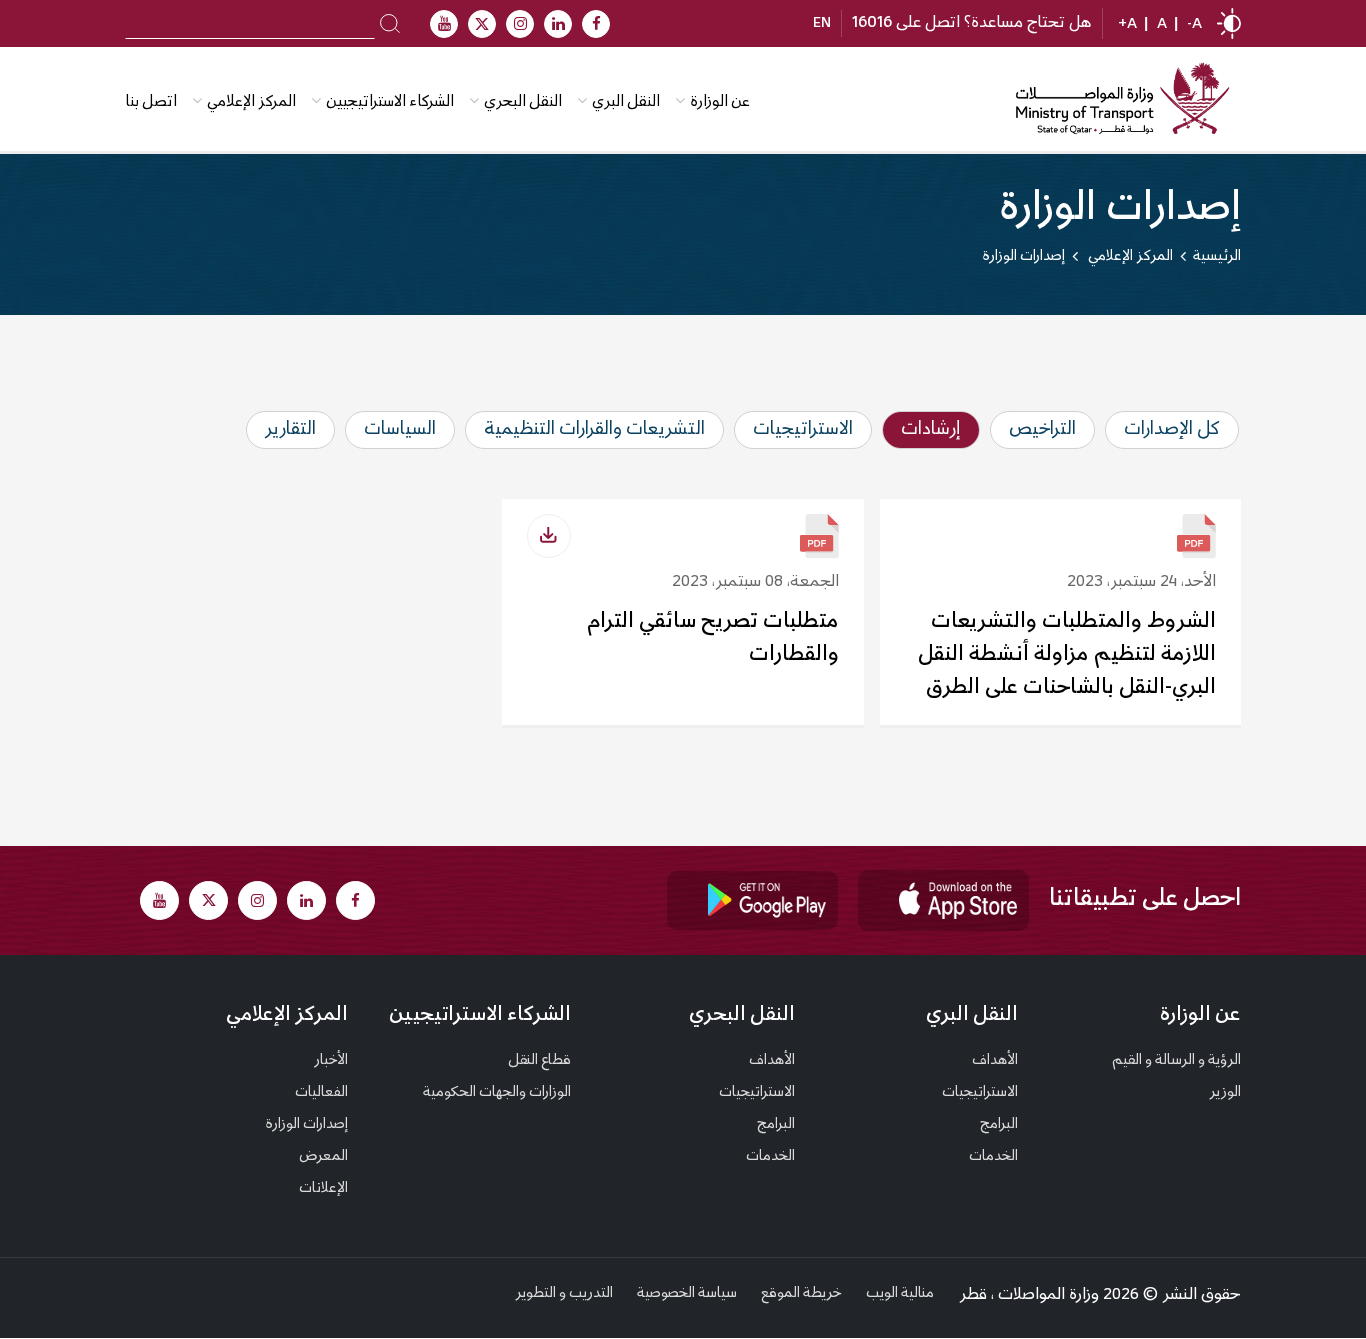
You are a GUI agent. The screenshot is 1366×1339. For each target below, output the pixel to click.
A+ (1127, 25)
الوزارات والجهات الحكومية (497, 1093)
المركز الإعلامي (287, 1015)
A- (1194, 25)
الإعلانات (323, 1189)
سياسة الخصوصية (687, 1294)
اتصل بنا (151, 102)
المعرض (323, 1157)
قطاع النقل (539, 1061)
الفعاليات (321, 1093)
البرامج (999, 1125)
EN (822, 24)
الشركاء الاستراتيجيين (390, 102)
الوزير (1225, 1093)
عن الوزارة (720, 102)
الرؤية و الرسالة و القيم (1176, 1061)
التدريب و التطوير (564, 1294)
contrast (1229, 23)
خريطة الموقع (801, 1294)
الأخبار (331, 1061)
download (549, 536)
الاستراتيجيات (980, 1093)
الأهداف (995, 1061)
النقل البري (626, 102)
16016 (872, 23)
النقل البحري (523, 102)
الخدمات (993, 1157)
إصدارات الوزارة (307, 1125)
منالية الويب (900, 1294)
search (390, 22)
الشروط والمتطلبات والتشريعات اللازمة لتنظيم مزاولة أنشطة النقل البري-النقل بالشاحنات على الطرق (1067, 655)
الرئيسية (1217, 257)
